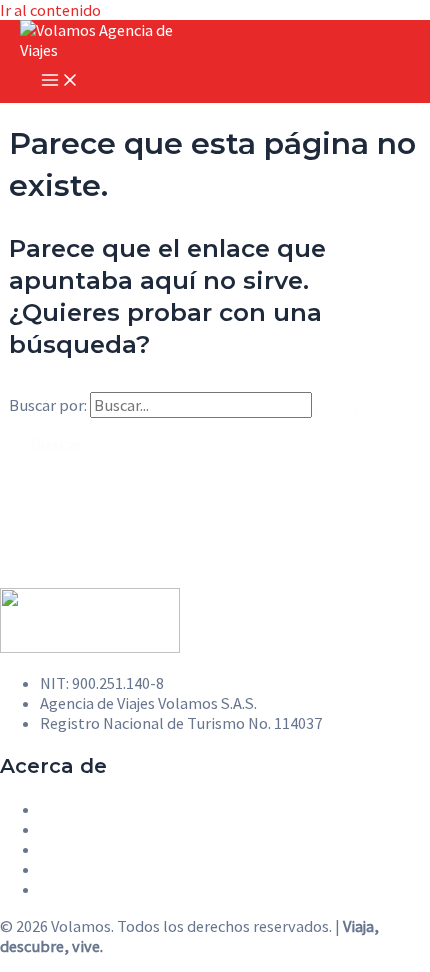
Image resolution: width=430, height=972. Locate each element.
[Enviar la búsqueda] (336, 405)
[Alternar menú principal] (60, 81)
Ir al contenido (50, 10)
